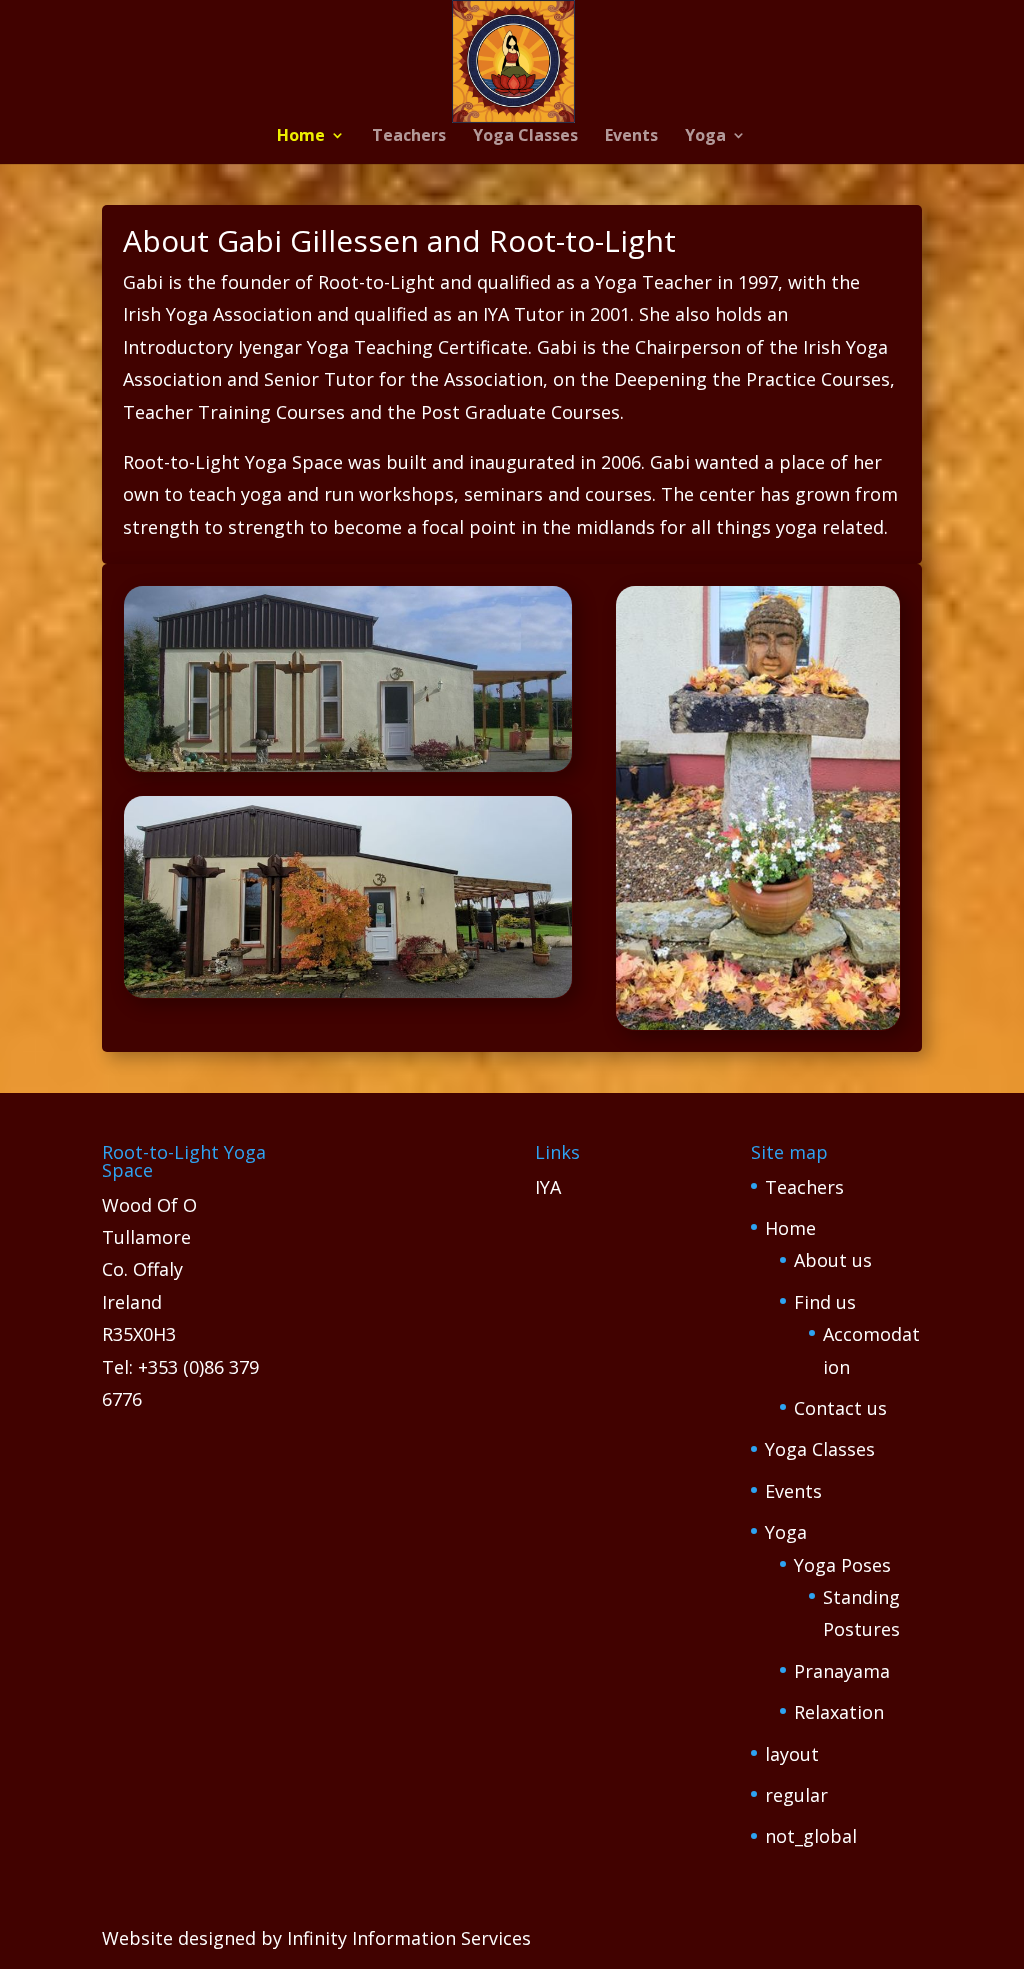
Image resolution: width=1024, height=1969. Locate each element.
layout (792, 1754)
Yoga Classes (525, 137)
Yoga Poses (842, 1565)
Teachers (409, 137)
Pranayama (842, 1671)
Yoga (705, 137)
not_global (811, 1836)
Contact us (840, 1408)
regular (796, 1795)
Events (631, 137)
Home (301, 137)
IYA (548, 1187)
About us (833, 1260)
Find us (825, 1302)
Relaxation (839, 1712)
